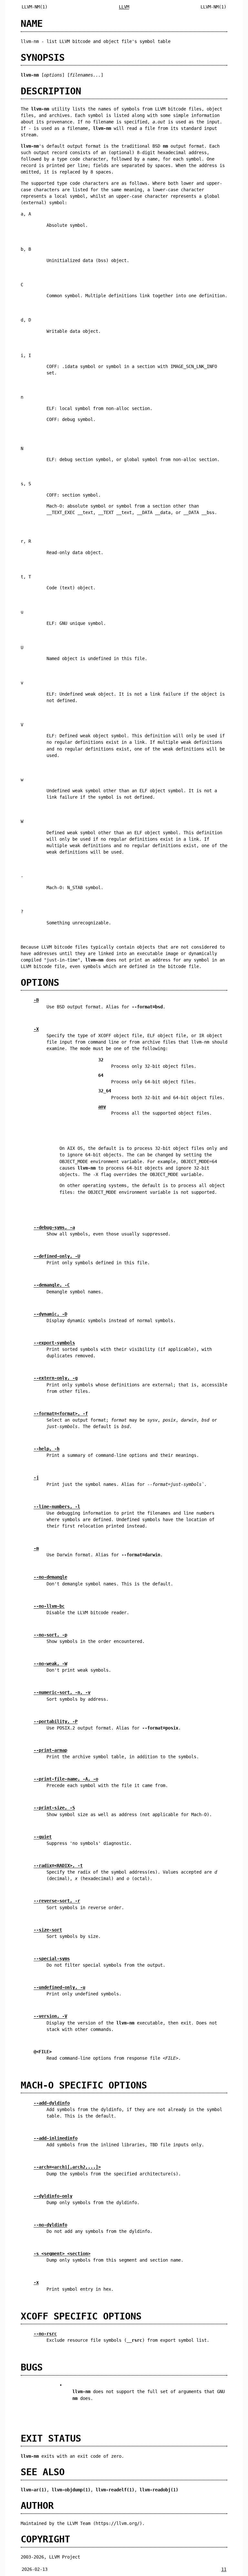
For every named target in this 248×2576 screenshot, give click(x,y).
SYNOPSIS (43, 58)
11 (224, 2569)
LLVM (124, 7)
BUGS (32, 2367)
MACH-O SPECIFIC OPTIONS (84, 2085)
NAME (32, 24)
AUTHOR (37, 2506)
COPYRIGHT (45, 2539)
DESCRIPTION (51, 91)
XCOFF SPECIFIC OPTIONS (81, 2316)
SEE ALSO (43, 2472)
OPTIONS (40, 983)
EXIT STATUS (51, 2438)
